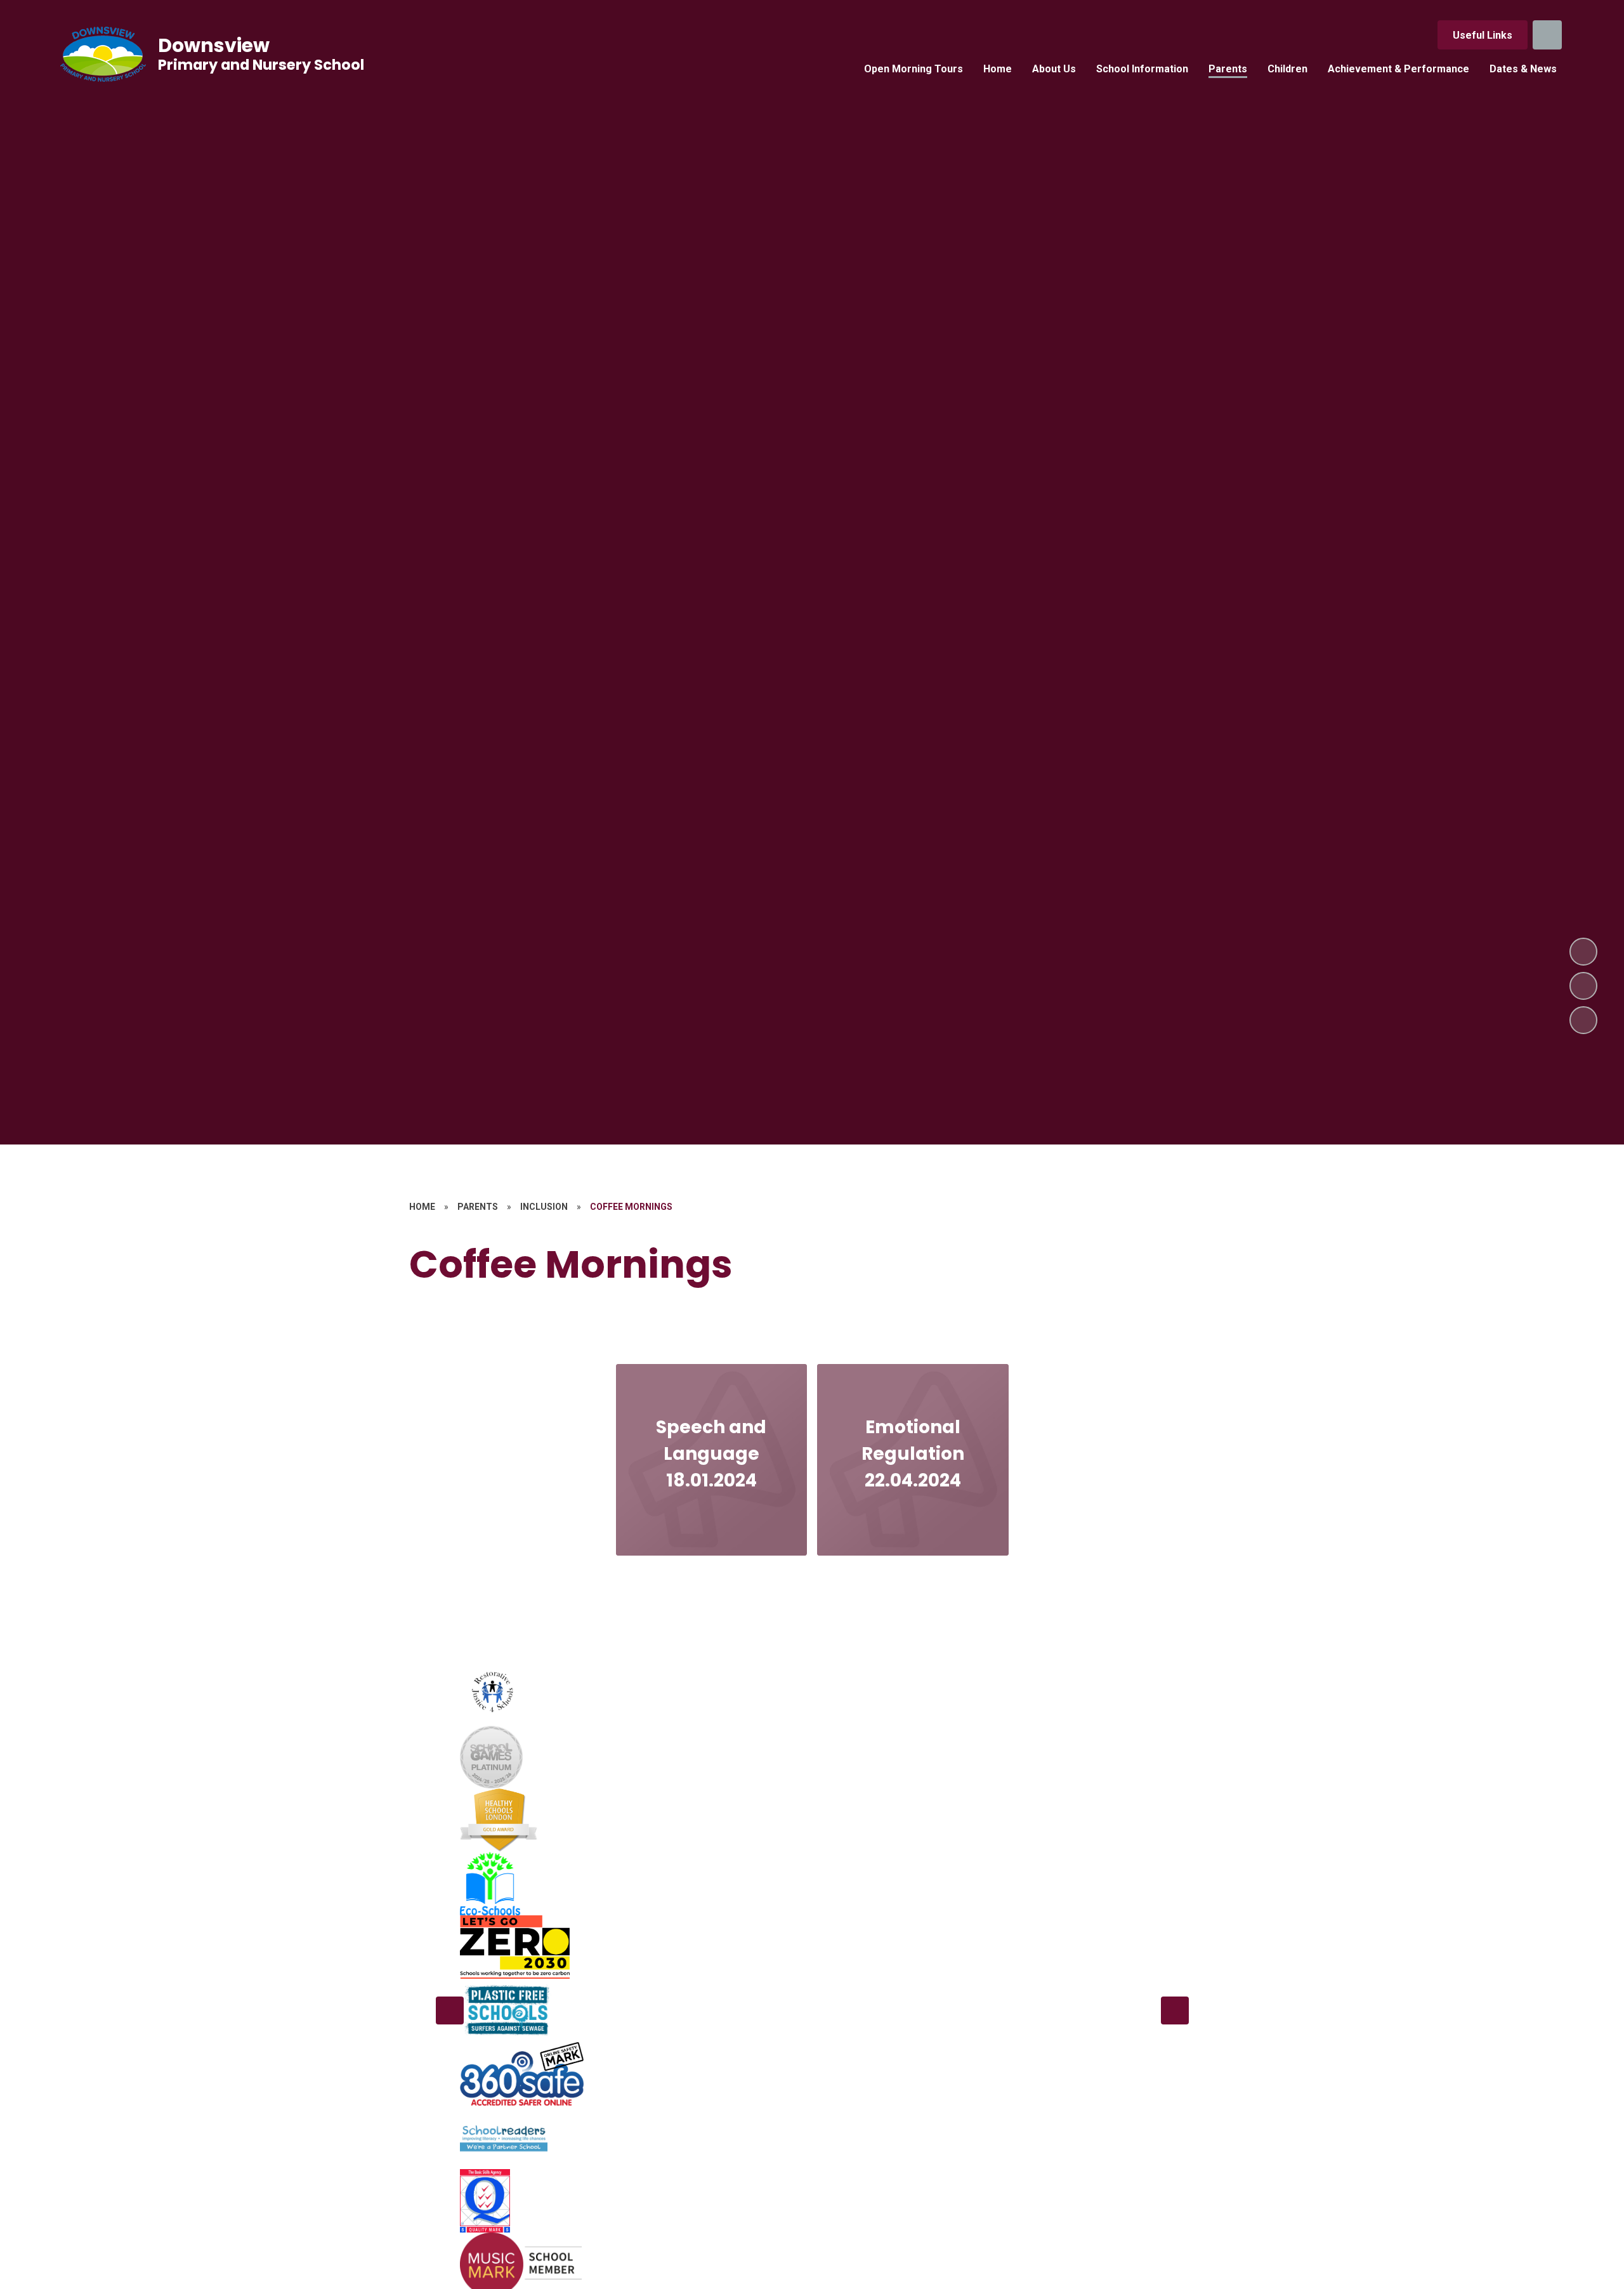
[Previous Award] (450, 2010)
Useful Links (1483, 35)
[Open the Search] (1547, 35)
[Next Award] (1175, 2010)
